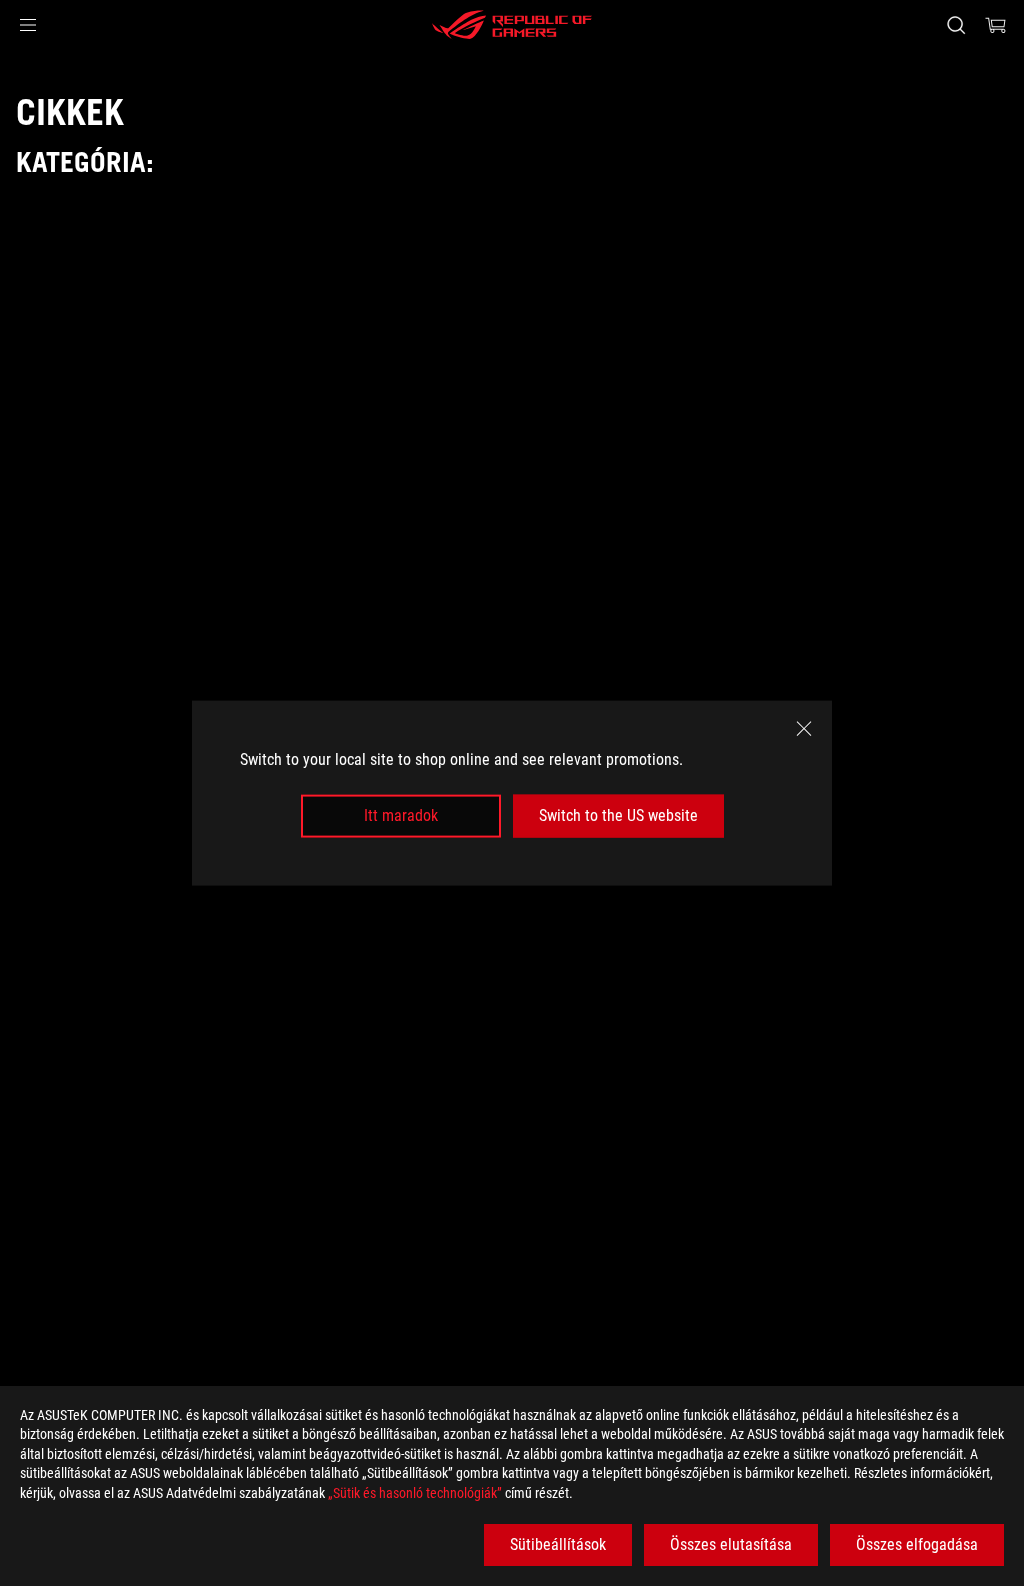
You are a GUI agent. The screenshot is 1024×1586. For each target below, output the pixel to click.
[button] (28, 25)
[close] (804, 729)
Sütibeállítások (558, 1544)
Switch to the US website (618, 815)
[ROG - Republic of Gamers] (512, 25)
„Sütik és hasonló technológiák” (415, 1493)
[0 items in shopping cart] (996, 25)
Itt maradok (401, 815)
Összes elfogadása (917, 1544)
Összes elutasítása (731, 1544)
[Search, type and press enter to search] (956, 25)
